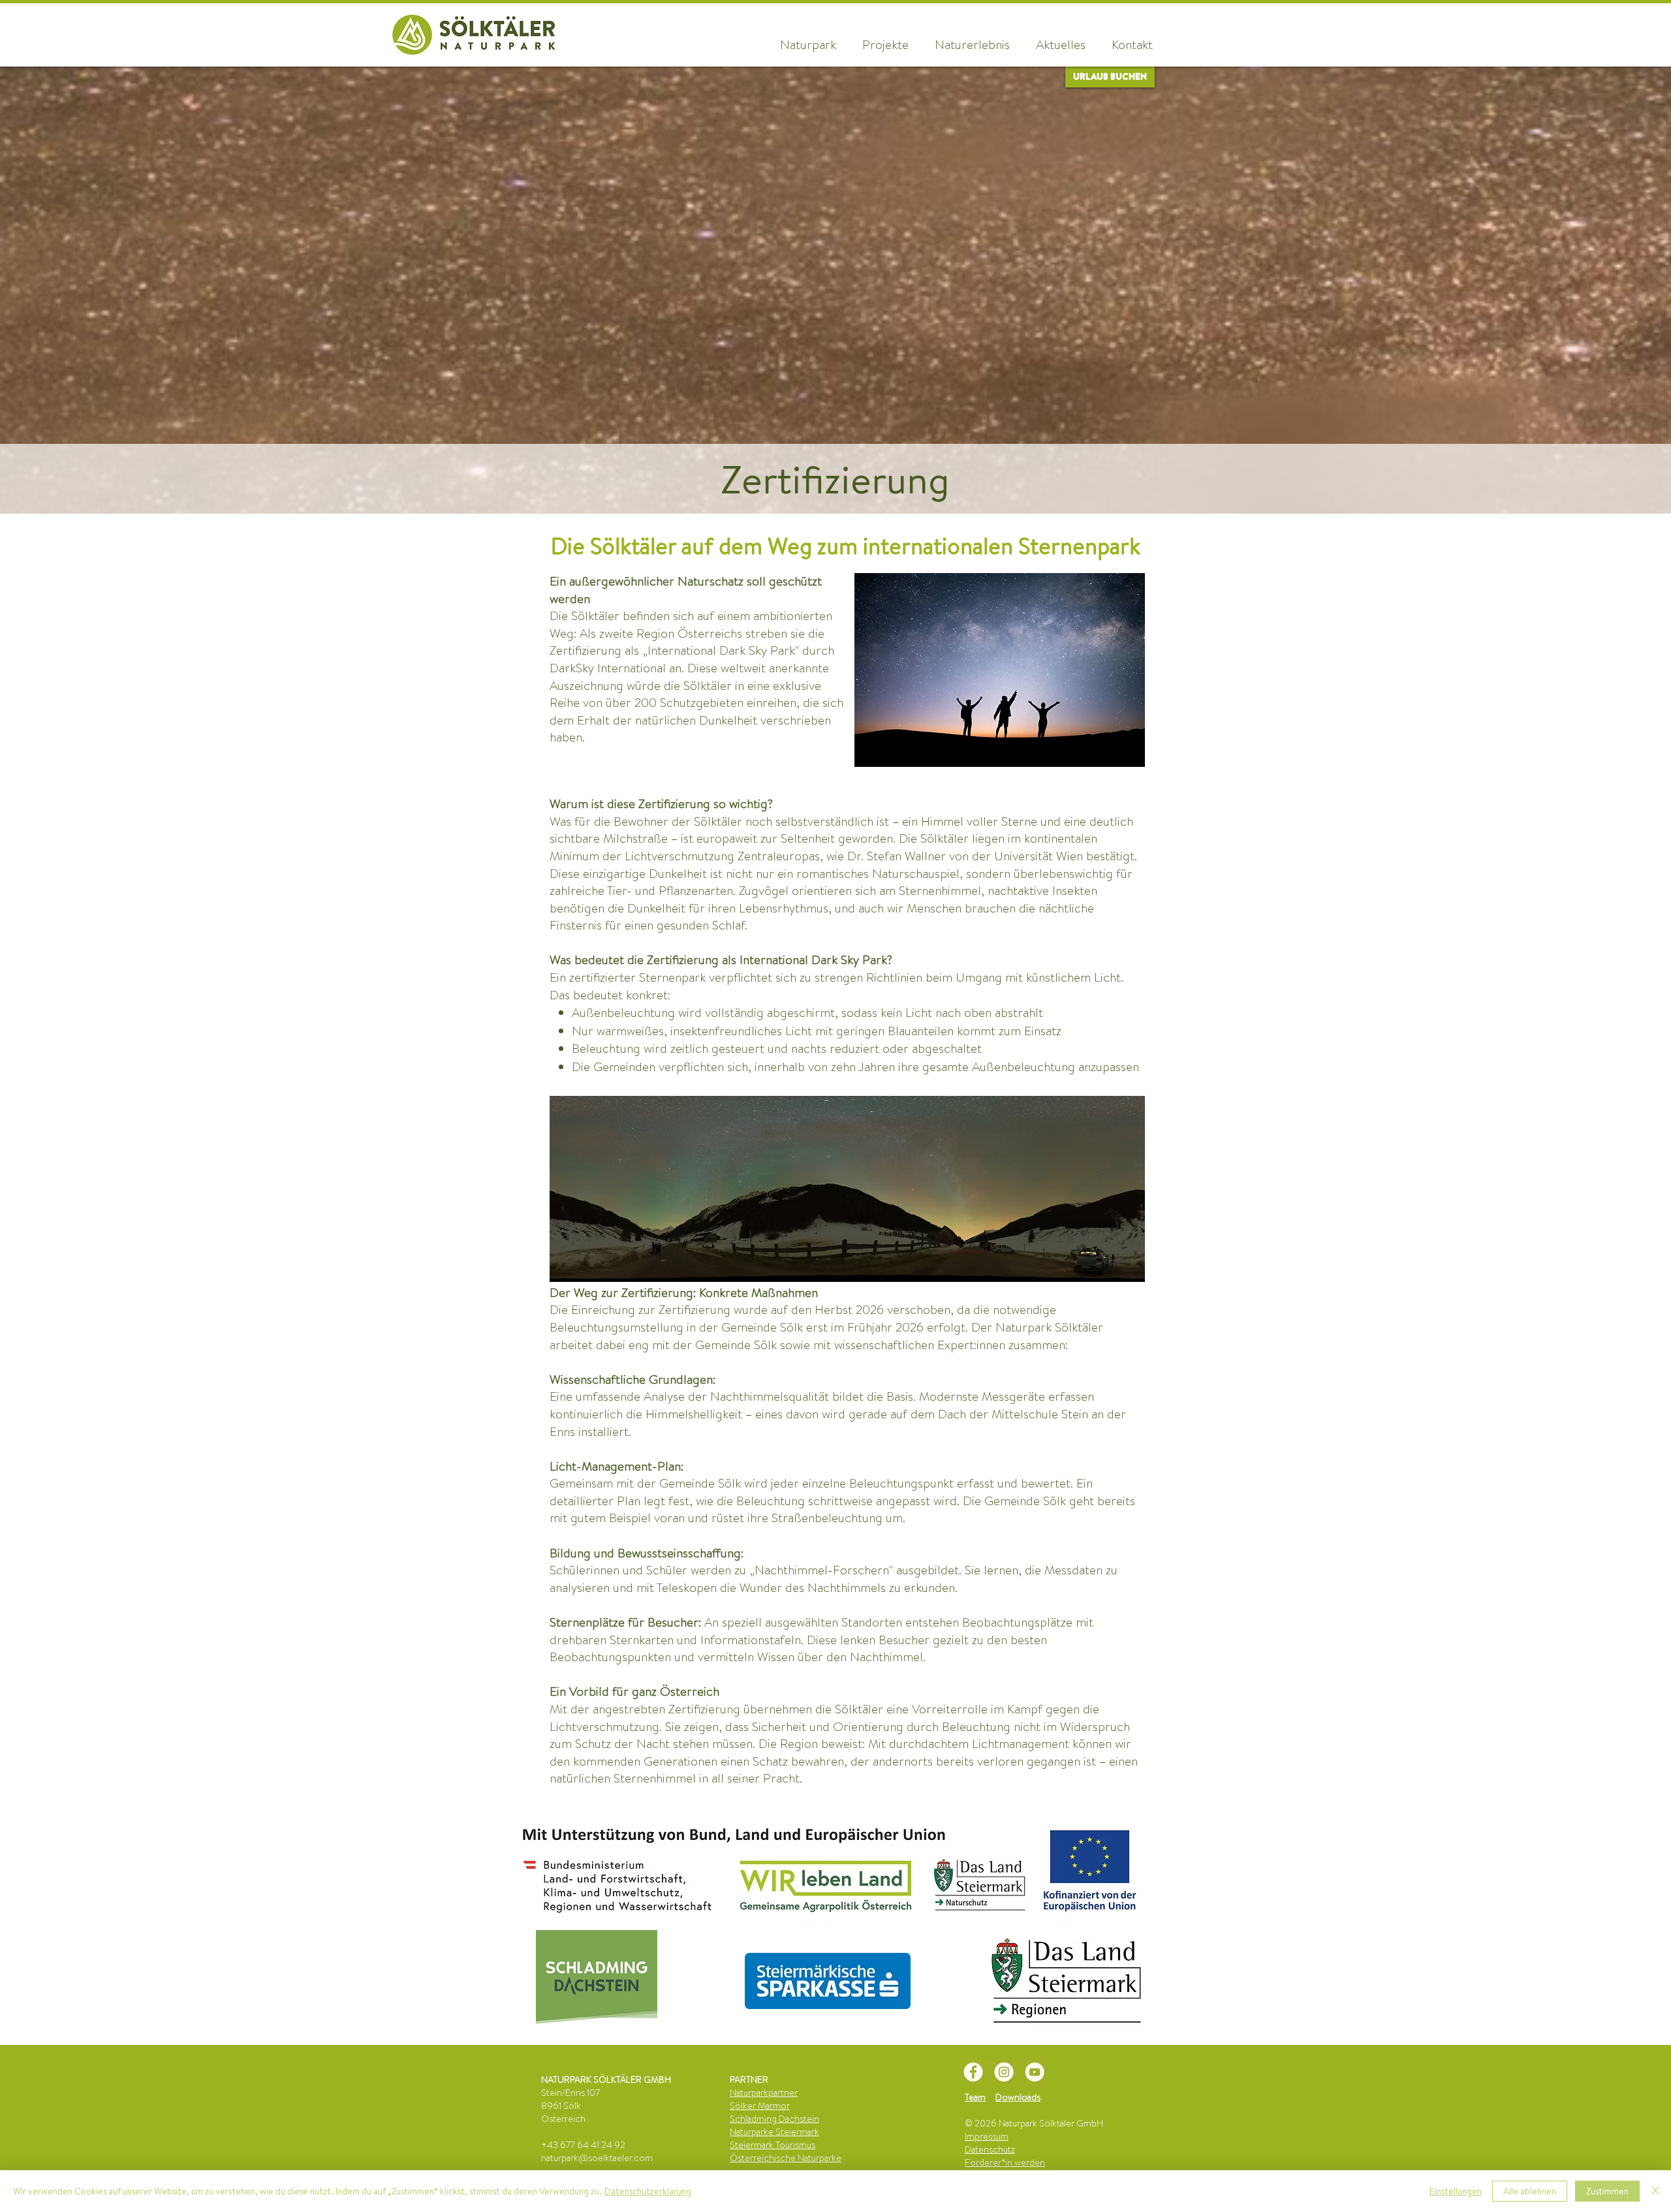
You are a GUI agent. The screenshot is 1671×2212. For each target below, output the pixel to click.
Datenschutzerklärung (648, 2191)
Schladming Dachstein (774, 2119)
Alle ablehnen (1530, 2191)
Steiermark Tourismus (773, 2145)
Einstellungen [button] (1456, 2191)
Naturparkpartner (764, 2093)
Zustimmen (1607, 2191)
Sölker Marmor (760, 2106)
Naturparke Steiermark (774, 2132)
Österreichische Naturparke (786, 2158)
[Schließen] (1655, 2191)
